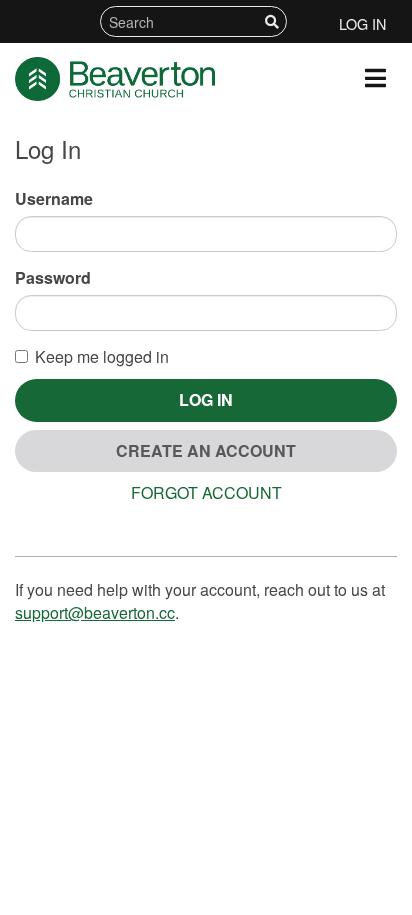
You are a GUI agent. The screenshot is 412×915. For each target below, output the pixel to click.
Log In (362, 23)
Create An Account (206, 450)
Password (53, 278)
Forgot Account (206, 492)
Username (54, 199)
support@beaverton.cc (95, 612)
